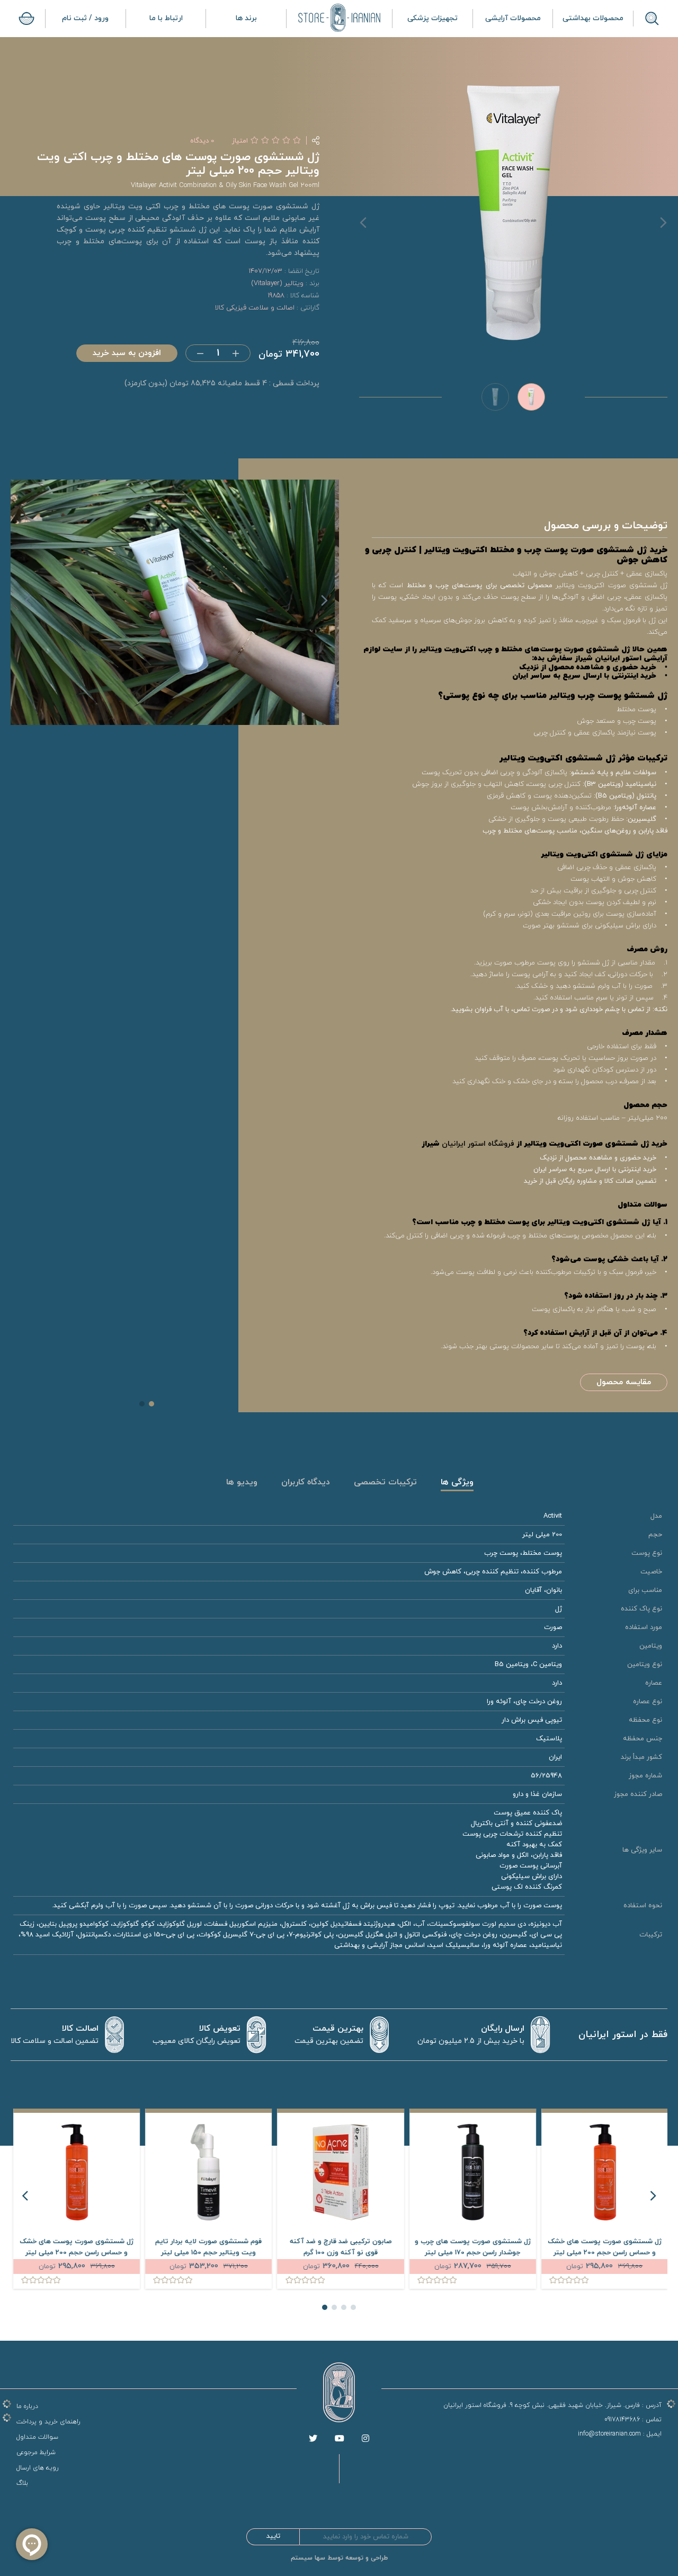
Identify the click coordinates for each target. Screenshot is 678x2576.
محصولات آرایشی (513, 18)
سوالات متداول (37, 2437)
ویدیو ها (242, 1483)
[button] (313, 606)
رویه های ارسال (38, 2468)
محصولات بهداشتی (593, 18)
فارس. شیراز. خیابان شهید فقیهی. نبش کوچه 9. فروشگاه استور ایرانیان (542, 2405)
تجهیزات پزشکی (432, 18)
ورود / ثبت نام (85, 18)
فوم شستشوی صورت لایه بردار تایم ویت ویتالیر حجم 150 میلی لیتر (339, 2247)
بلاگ (22, 2483)
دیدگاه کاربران (306, 1483)
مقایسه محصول (624, 1382)
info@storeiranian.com (609, 2434)
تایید (273, 2536)
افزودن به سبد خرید (127, 353)
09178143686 (622, 2420)
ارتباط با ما (166, 18)
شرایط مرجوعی (36, 2453)
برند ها (246, 18)
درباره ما (27, 2406)
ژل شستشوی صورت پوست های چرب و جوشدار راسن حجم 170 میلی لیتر (603, 2247)
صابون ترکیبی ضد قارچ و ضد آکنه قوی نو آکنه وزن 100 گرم (471, 2247)
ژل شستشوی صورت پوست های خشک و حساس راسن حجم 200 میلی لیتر (207, 2247)
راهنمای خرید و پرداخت (48, 2422)
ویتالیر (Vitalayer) (277, 284)
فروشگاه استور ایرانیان (478, 1144)
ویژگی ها (457, 1483)
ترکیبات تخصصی (385, 1483)
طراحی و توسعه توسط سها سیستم (339, 2558)
